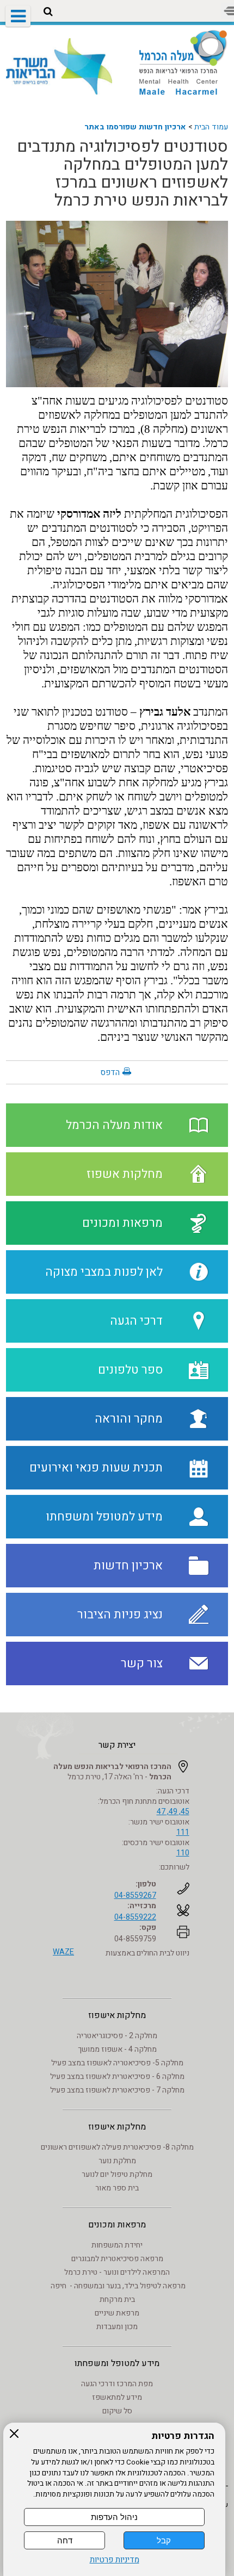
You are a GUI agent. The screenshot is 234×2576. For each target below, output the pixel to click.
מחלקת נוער (117, 2161)
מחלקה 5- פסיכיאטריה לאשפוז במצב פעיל (117, 2063)
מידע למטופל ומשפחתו (117, 2363)
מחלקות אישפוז (117, 2015)
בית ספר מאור (117, 2188)
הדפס (110, 1072)
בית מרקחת (117, 2299)
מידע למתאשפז (117, 2397)
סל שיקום (117, 2411)
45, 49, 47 (173, 1812)
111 (183, 1832)
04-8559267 (135, 1895)
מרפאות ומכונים (117, 2225)
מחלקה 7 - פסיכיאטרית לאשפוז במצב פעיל (117, 2090)
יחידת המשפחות (117, 2245)
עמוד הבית (211, 127)
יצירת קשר (117, 1745)
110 (183, 1853)
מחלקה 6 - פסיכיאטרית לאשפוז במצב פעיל (117, 2077)
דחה (65, 2540)
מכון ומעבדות (117, 2327)
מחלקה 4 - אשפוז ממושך (117, 2049)
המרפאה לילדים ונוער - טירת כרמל (117, 2272)
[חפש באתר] (48, 12)
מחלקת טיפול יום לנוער (117, 2174)
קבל (164, 2540)
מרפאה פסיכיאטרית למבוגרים (117, 2259)
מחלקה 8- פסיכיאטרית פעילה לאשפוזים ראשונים (117, 2147)
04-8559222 (135, 1917)
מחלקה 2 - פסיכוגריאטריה (117, 2036)
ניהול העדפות (114, 2517)
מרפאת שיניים (117, 2313)
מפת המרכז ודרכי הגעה (117, 2384)
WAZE (63, 1952)
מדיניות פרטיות (115, 2560)
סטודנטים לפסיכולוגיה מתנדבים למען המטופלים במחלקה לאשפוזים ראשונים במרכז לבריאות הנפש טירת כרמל (122, 174)
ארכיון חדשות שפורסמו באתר (135, 127)
